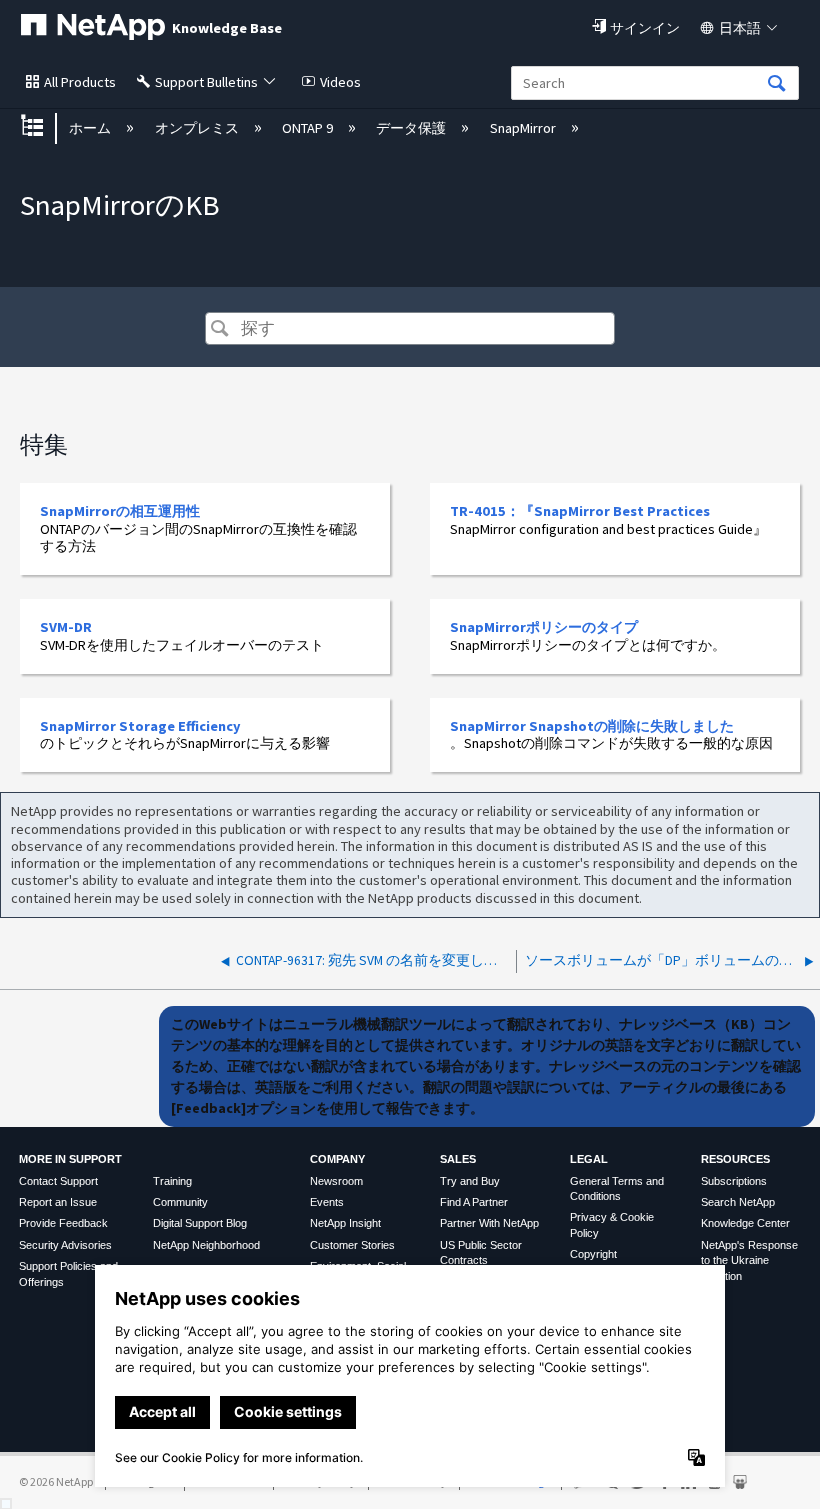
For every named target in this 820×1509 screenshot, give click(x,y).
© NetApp (56, 1481)
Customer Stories (352, 1245)
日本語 (740, 28)
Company (337, 1159)
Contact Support (58, 1181)
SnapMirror (524, 128)
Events (327, 1202)
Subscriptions (734, 1181)
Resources (735, 1159)
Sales (458, 1159)
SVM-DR (66, 627)
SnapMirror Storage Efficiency (140, 726)
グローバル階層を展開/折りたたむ (45, 127)
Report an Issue (58, 1202)
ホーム (91, 128)
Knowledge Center (745, 1223)
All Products (80, 82)
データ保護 (412, 128)
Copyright (593, 1254)
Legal (589, 1159)
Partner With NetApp (489, 1223)
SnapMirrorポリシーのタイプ (544, 627)
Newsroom (336, 1181)
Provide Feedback (63, 1223)
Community (180, 1202)
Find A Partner (474, 1202)
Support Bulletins (206, 82)
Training (172, 1181)
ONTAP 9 (309, 128)
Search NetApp (738, 1202)
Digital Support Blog (200, 1223)
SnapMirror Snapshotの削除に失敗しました (592, 726)
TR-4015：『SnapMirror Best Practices (580, 511)
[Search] (777, 84)
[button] (219, 330)
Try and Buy (470, 1181)
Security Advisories (65, 1245)
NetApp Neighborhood (206, 1245)
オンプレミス (198, 128)
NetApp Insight (345, 1223)
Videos (340, 82)
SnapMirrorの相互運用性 (120, 511)
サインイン (645, 28)
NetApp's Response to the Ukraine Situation (749, 1260)
